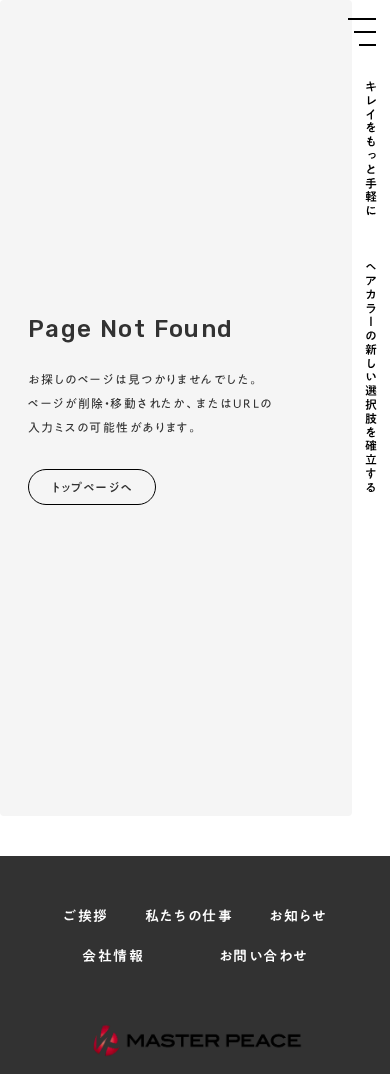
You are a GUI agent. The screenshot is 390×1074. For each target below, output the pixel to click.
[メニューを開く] (362, 32)
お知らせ (298, 917)
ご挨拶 (85, 917)
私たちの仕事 (189, 917)
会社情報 (113, 957)
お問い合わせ (263, 957)
